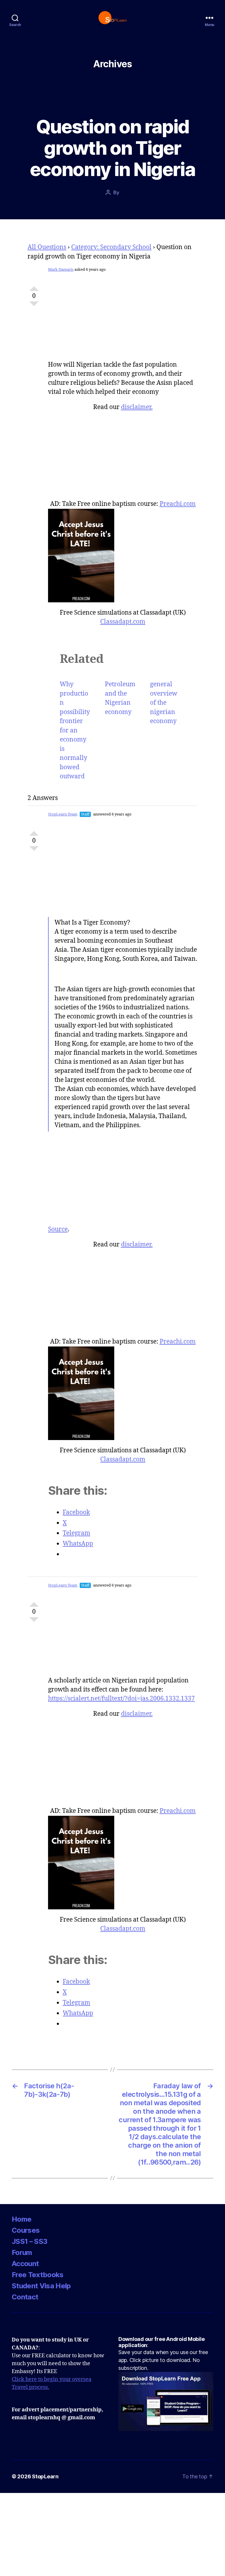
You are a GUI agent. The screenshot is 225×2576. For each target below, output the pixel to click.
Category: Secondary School (111, 247)
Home (22, 2219)
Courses (26, 2230)
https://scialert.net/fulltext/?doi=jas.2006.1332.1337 (121, 1699)
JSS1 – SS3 (29, 2241)
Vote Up (34, 286)
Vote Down (34, 306)
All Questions (47, 247)
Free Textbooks (38, 2275)
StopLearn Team (63, 814)
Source (58, 1229)
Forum (22, 2252)
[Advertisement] (123, 320)
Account (25, 2264)
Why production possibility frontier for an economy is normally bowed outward (75, 730)
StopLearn (45, 2476)
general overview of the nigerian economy (164, 703)
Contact (25, 2297)
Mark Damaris (61, 270)
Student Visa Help (41, 2286)
